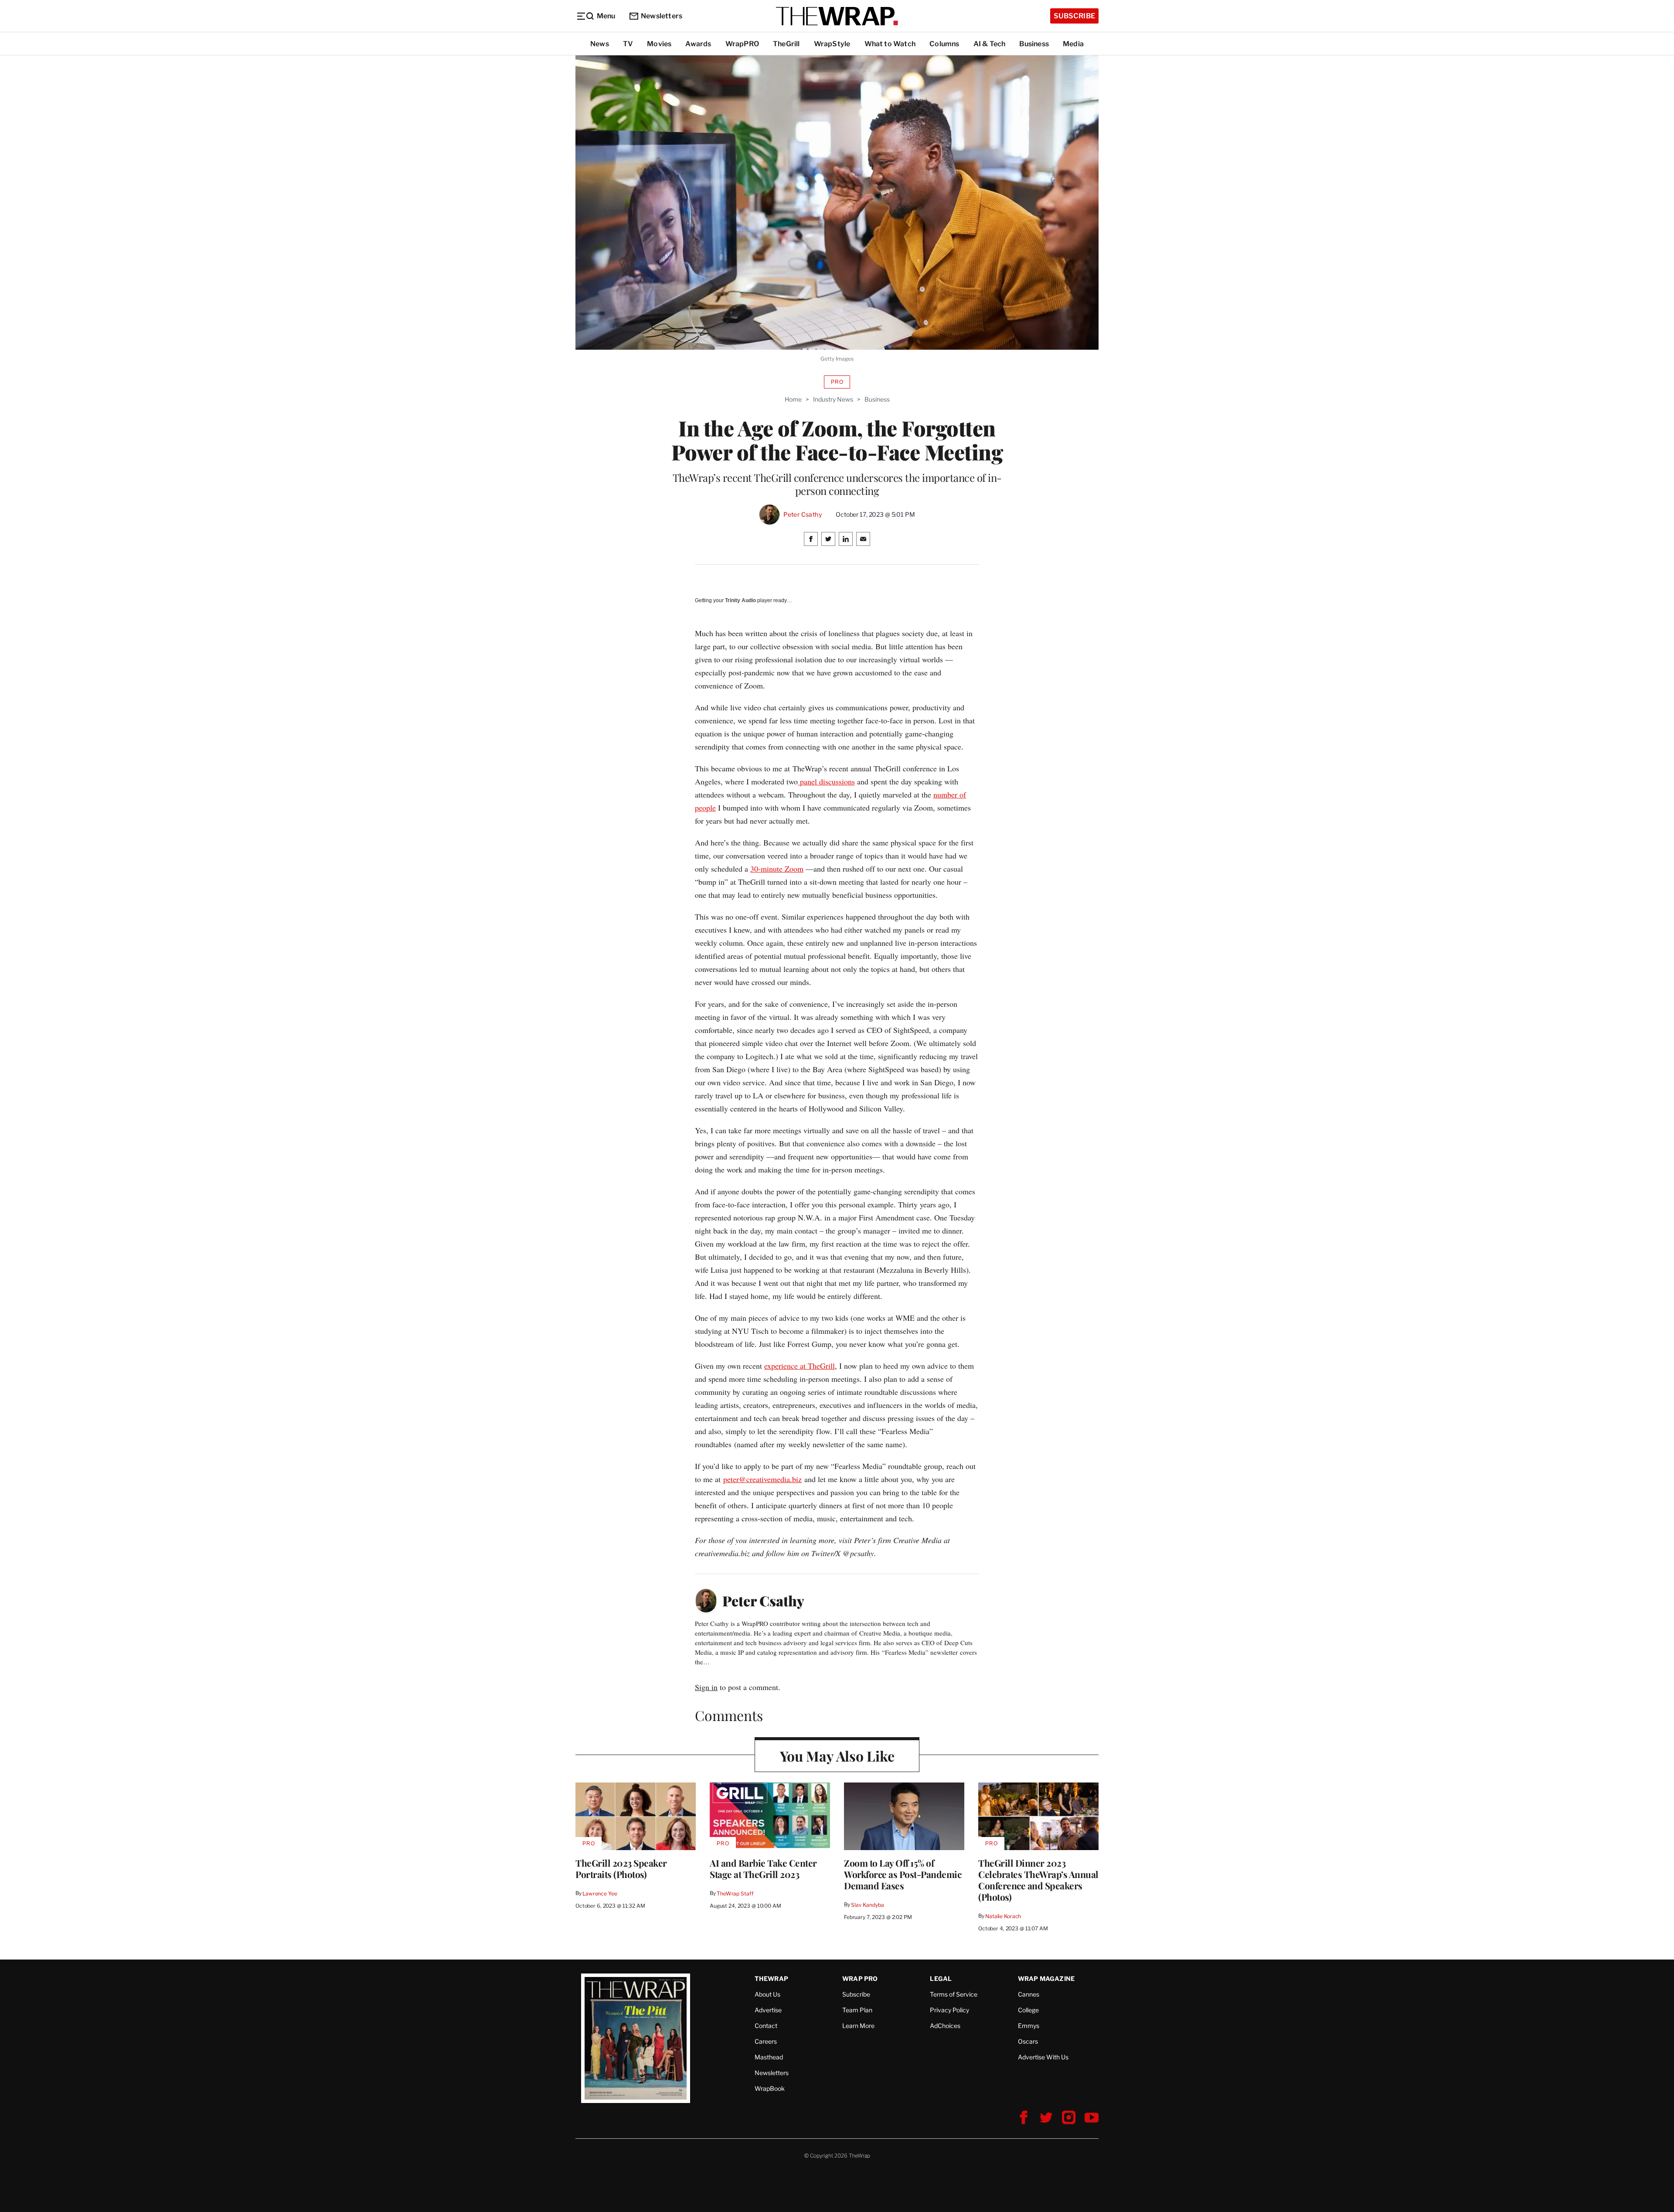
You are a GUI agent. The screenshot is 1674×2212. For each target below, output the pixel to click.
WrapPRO (742, 44)
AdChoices (945, 2026)
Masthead (769, 2057)
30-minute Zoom (777, 869)
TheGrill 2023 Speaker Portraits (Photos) (621, 1868)
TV (628, 44)
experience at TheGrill (800, 1366)
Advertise (768, 2010)
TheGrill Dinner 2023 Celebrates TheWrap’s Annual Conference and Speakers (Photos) (1038, 1880)
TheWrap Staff (735, 1893)
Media (1073, 44)
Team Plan (857, 2010)
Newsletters (662, 16)
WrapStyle (832, 44)
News (600, 44)
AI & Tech (990, 44)
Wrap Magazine (1046, 1979)
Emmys (1029, 2026)
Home (793, 399)
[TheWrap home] (837, 16)
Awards (698, 44)
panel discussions (826, 781)
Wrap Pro (860, 1979)
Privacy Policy (949, 2010)
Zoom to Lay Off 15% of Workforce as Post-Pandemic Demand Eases (903, 1874)
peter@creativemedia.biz (762, 1479)
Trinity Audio (740, 600)
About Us (767, 1994)
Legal (941, 1979)
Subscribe (1074, 16)
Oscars (1028, 2041)
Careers (766, 2041)
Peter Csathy (803, 515)
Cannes (1029, 1994)
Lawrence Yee (600, 1893)
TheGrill (786, 44)
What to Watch (890, 44)
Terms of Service (954, 1994)
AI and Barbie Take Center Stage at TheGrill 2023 (763, 1868)
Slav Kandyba (867, 1905)
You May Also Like (837, 1756)
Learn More (858, 2026)
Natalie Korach (1003, 1916)
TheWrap (771, 1979)
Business (1034, 44)
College (1028, 2010)
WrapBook (770, 2088)
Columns (944, 44)
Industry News (833, 399)
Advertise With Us (1043, 2057)
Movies (659, 44)
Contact (766, 2026)
